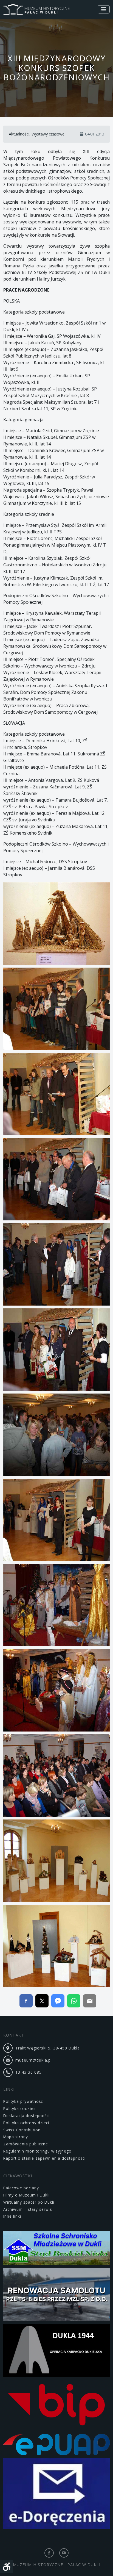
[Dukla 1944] (56, 2351)
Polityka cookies (19, 2108)
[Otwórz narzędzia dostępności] (7, 2567)
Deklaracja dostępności (26, 2116)
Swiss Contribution (22, 2130)
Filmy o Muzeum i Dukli (26, 2195)
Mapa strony (16, 2137)
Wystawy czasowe (48, 134)
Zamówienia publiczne (26, 2144)
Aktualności (19, 134)
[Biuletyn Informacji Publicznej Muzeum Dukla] (56, 2406)
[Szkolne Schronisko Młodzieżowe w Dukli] (56, 2249)
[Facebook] (49, 2553)
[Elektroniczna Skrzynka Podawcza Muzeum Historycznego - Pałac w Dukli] (56, 2445)
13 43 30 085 (29, 2072)
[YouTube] (64, 2553)
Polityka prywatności (24, 2101)
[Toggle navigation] (104, 9)
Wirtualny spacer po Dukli (29, 2202)
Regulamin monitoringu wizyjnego (37, 2151)
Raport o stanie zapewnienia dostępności (44, 2158)
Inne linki (12, 2216)
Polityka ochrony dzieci (26, 2123)
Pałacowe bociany (21, 2188)
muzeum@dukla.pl (34, 2060)
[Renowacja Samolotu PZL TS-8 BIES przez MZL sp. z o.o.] (56, 2295)
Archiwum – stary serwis (28, 2209)
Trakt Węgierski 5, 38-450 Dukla (48, 2048)
